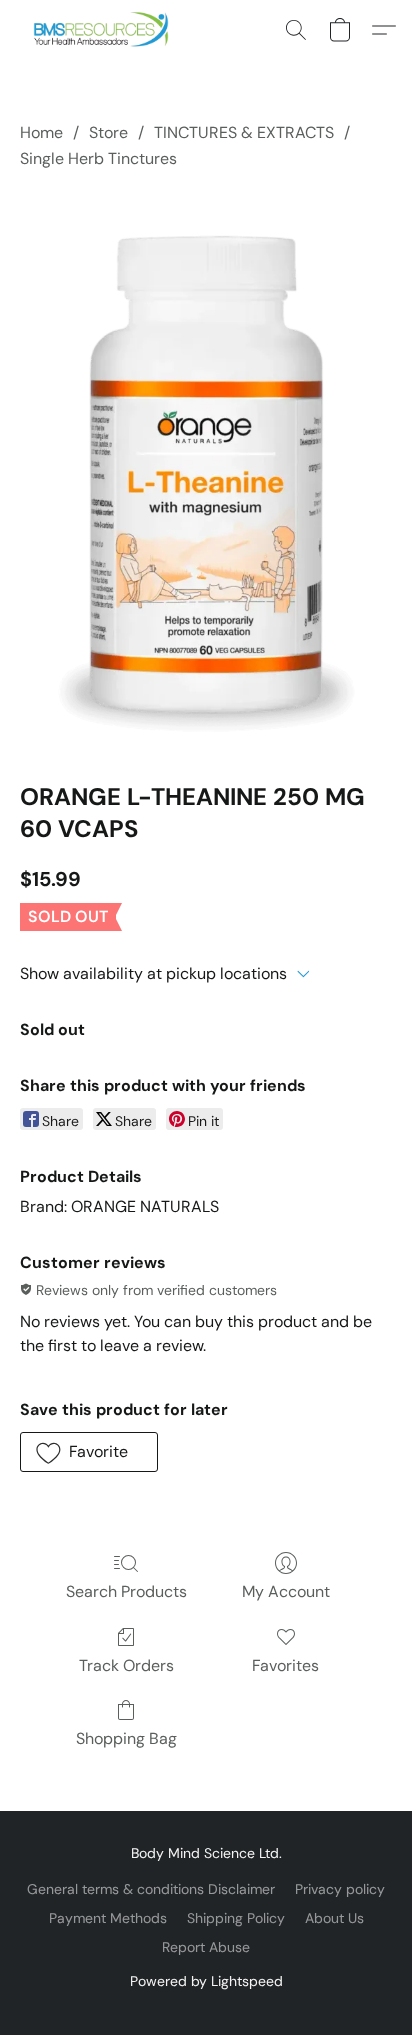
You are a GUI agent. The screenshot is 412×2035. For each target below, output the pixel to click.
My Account (286, 1591)
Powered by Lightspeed (206, 1981)
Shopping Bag (126, 1738)
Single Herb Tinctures (98, 158)
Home (41, 132)
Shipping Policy (236, 1918)
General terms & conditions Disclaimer (151, 1889)
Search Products (126, 1591)
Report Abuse (206, 1947)
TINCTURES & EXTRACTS (244, 132)
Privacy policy (340, 1889)
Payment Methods (108, 1918)
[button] (105, 30)
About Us (334, 1918)
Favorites (285, 1665)
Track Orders (126, 1665)
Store (108, 132)
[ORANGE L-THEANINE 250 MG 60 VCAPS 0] (206, 472)
